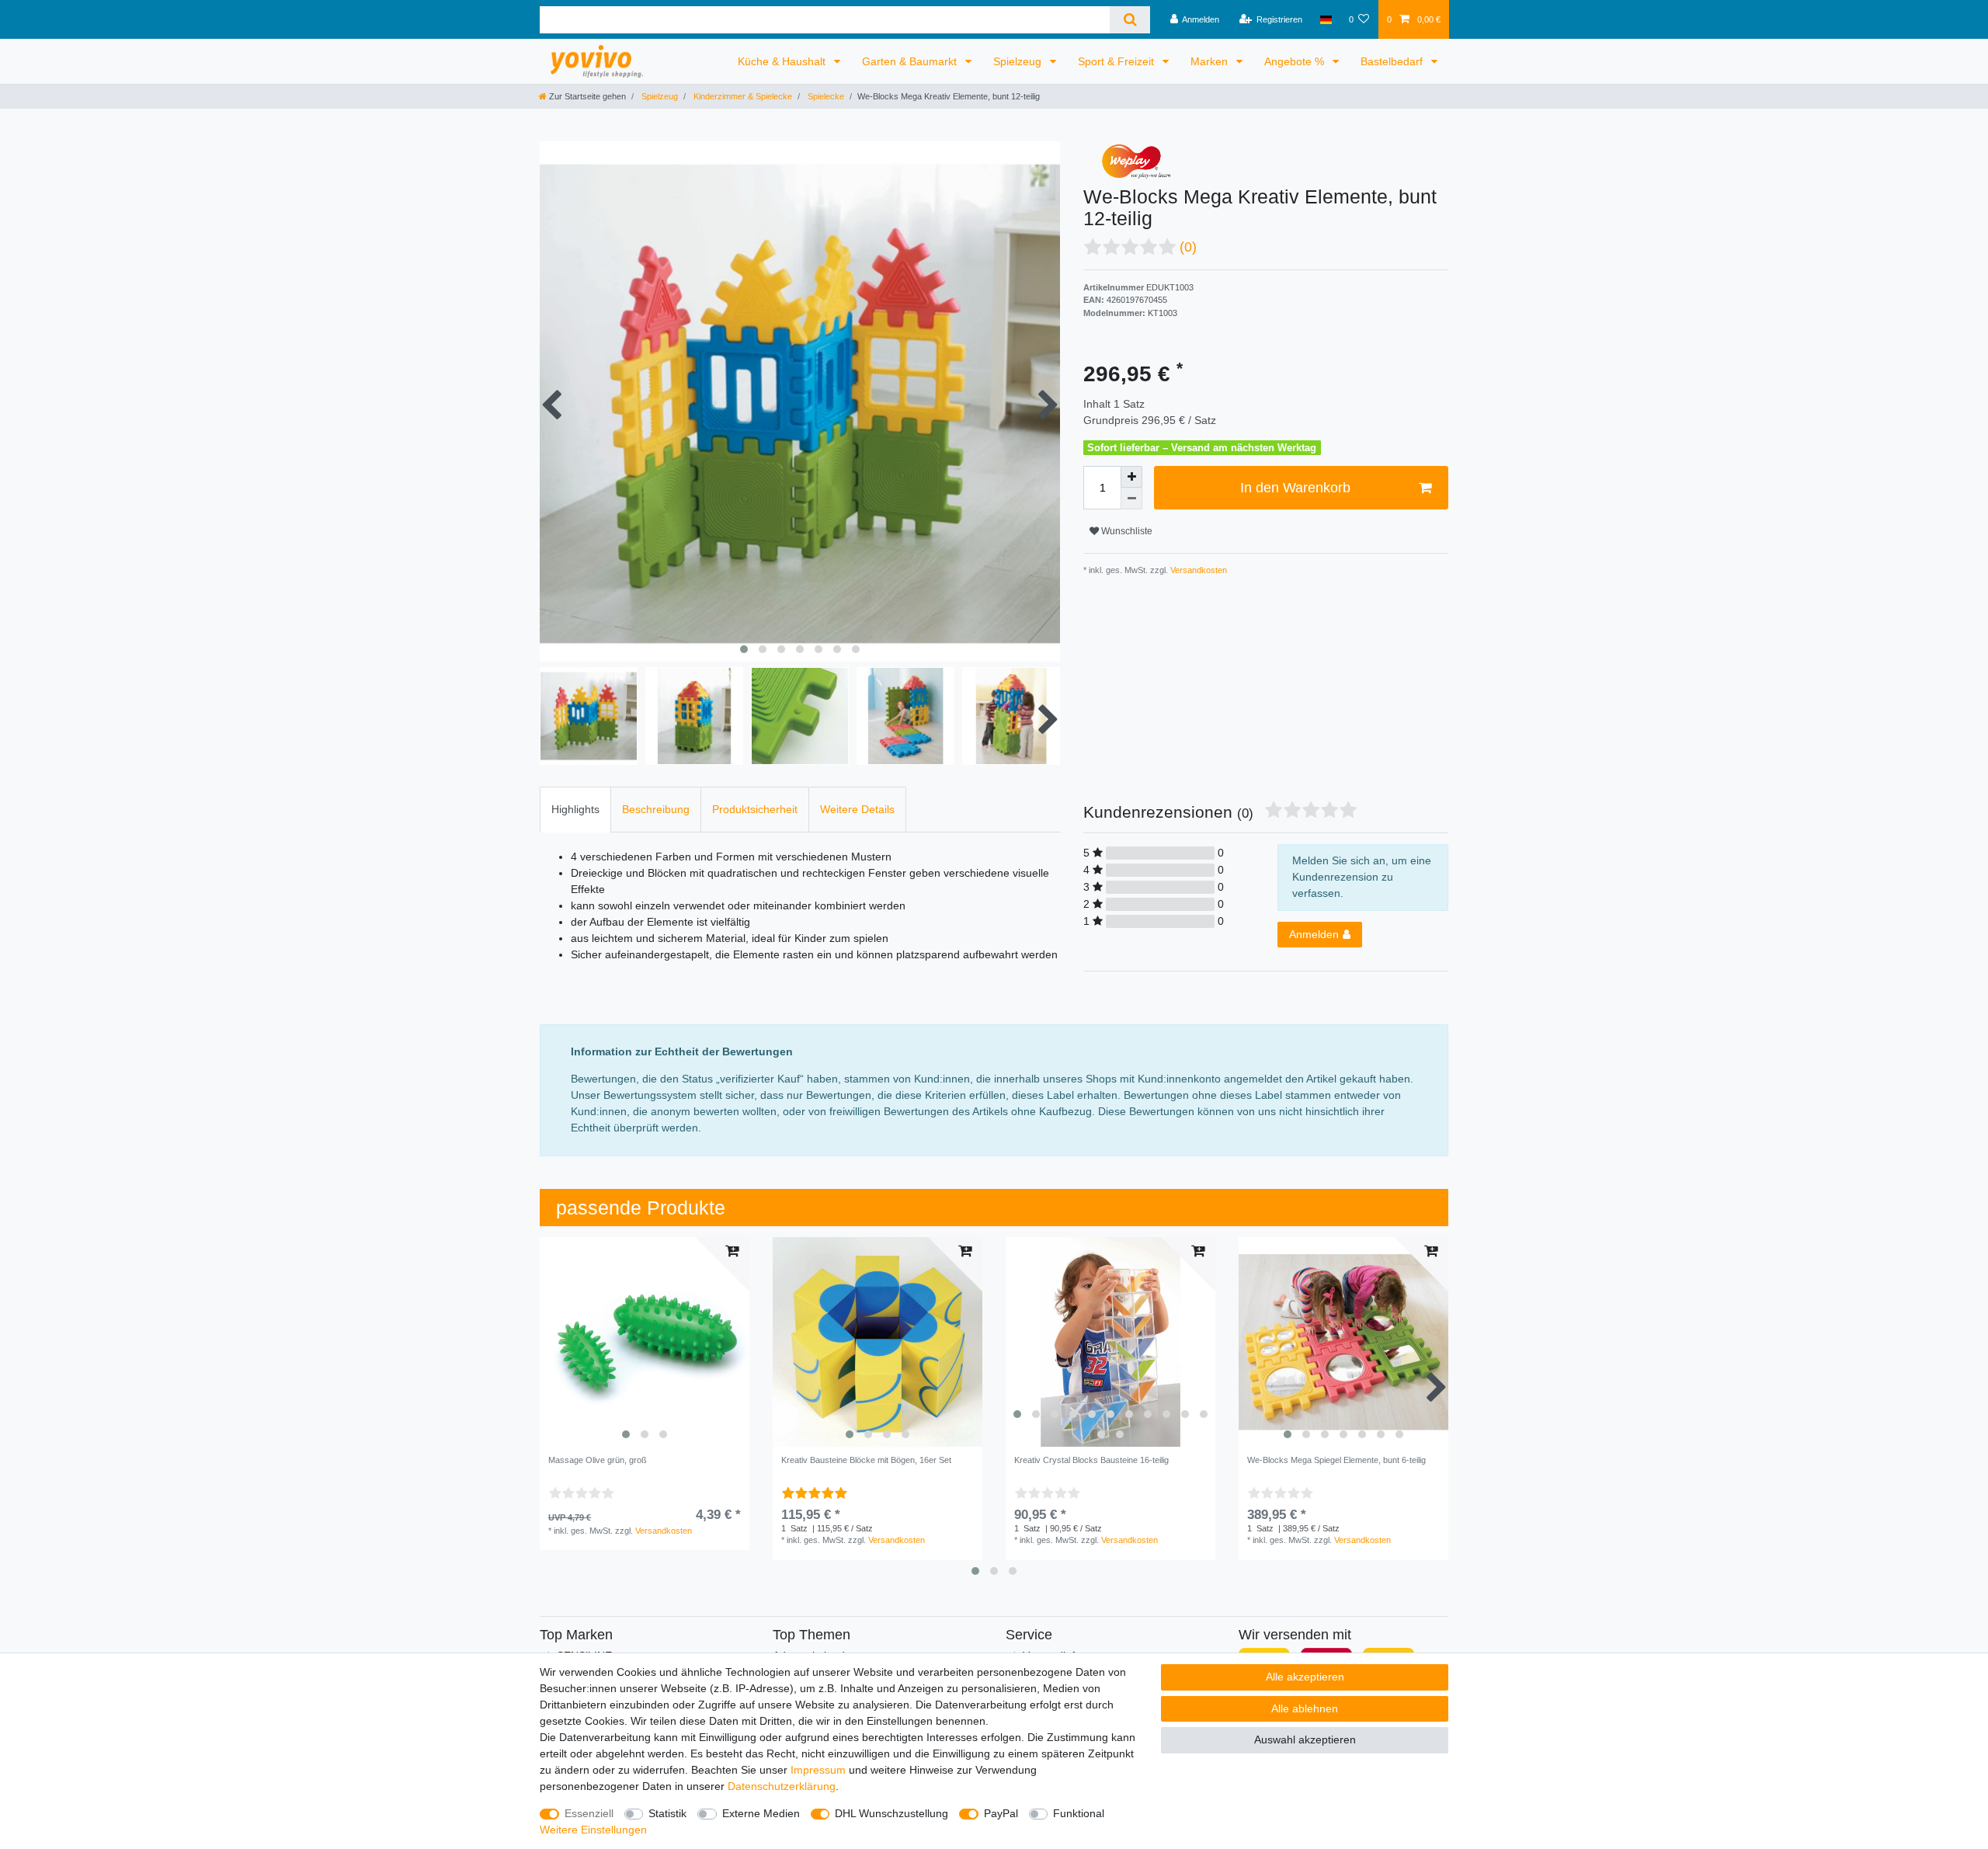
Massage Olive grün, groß (598, 1460)
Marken (1211, 61)
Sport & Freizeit (1117, 61)
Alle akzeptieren (1305, 1677)
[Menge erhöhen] (1131, 477)
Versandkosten (1197, 570)
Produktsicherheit (755, 809)
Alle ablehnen (1305, 1708)
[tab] (575, 810)
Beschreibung (656, 809)
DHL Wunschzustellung (891, 1813)
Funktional (1079, 1813)
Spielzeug (1019, 61)
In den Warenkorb (1295, 488)
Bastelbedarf (1393, 61)
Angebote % (1296, 61)
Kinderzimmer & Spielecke (742, 96)
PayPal (1001, 1813)
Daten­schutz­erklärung (782, 1786)
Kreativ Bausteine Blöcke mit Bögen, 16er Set (866, 1460)
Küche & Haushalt (783, 61)
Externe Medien (761, 1813)
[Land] (1325, 19)
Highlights (575, 809)
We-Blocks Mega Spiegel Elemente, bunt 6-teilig (1336, 1460)
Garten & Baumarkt (911, 61)
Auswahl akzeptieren (1305, 1740)
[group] (645, 1342)
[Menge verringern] (1131, 499)
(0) (1188, 247)
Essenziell (589, 1813)
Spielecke (825, 96)
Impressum (818, 1770)
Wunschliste (1126, 531)
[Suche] (1130, 20)
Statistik (667, 1813)
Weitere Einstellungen (593, 1830)
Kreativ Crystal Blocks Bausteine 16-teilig (1091, 1460)
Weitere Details (857, 809)
